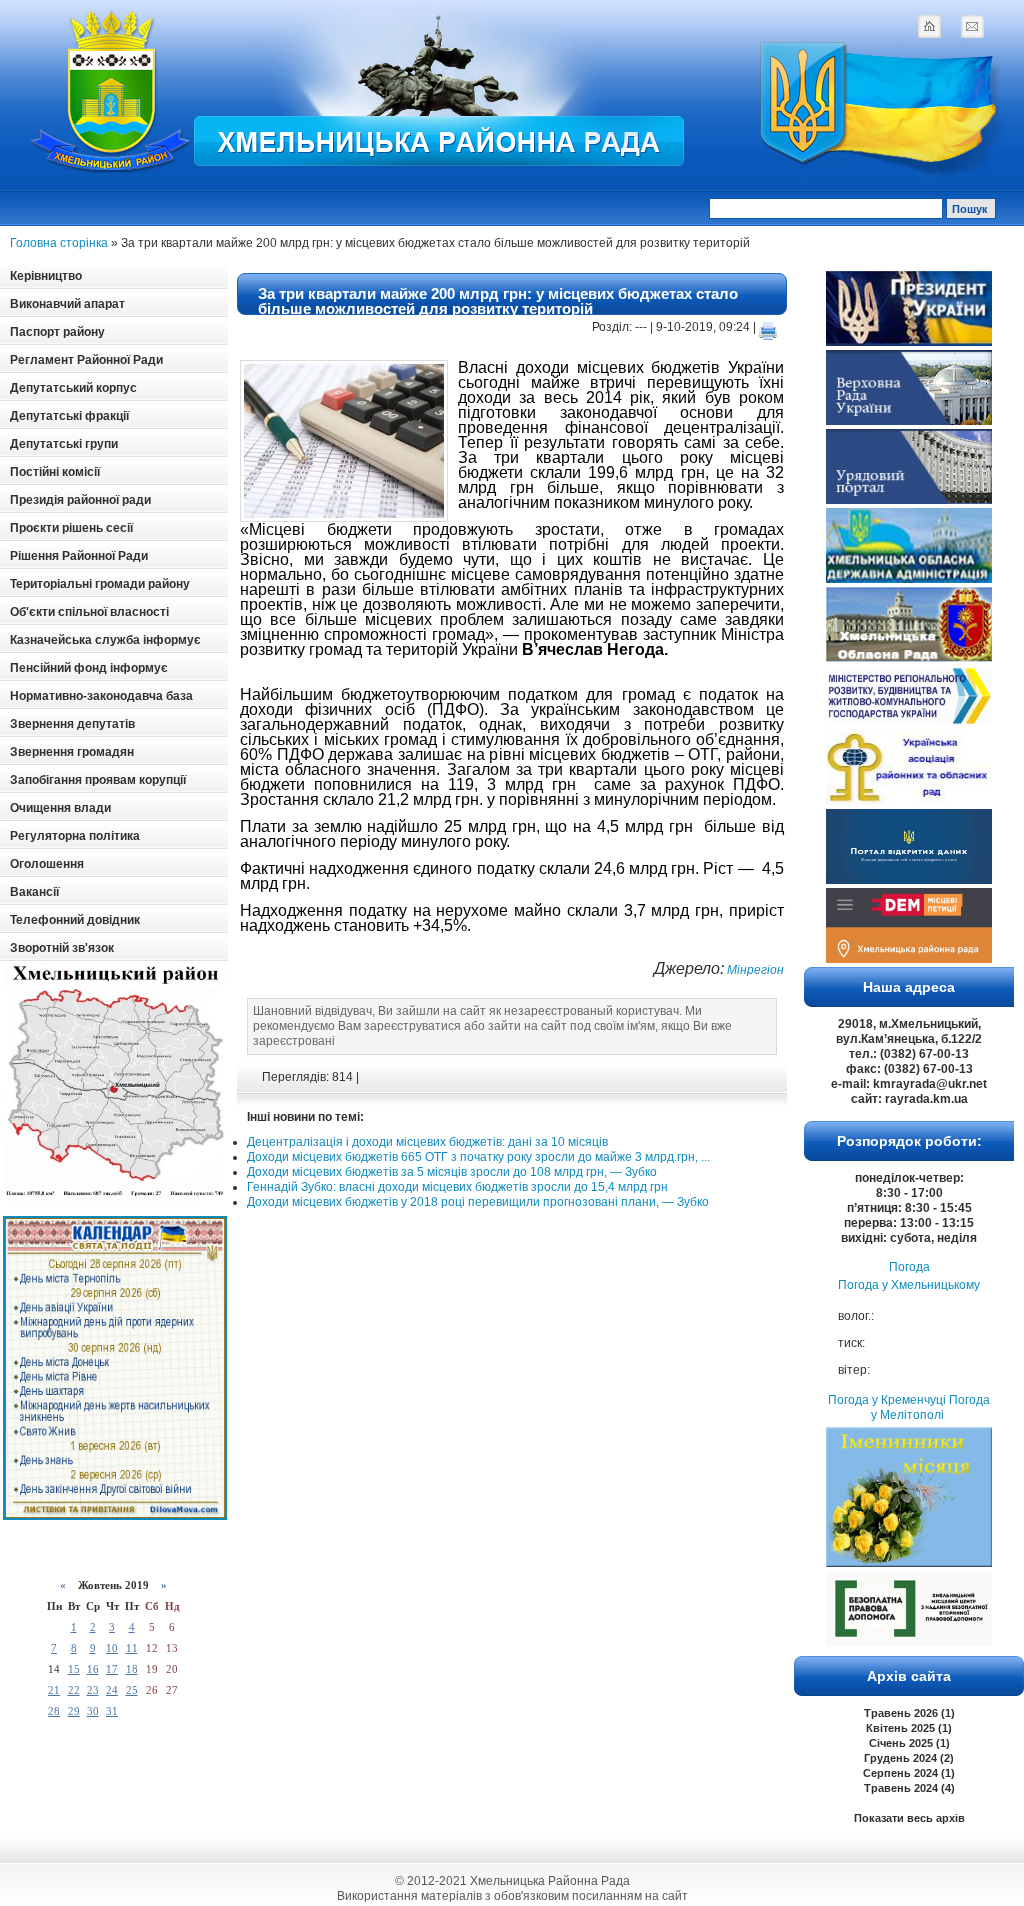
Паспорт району (57, 332)
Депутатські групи (64, 444)
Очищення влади (60, 808)
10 (112, 1648)
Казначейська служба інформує (105, 640)
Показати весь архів (909, 1818)
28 (54, 1711)
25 (132, 1690)
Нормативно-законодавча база (101, 696)
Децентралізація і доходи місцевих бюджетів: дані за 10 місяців (427, 1142)
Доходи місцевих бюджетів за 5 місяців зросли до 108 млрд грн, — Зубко (452, 1172)
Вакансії (34, 892)
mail (972, 26)
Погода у (909, 1285)
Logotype (112, 91)
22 (74, 1690)
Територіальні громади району (100, 584)
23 (93, 1690)
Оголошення (47, 864)
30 (93, 1711)
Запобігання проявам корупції (98, 780)
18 (132, 1669)
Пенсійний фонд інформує (89, 668)
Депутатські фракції (69, 416)
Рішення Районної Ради (79, 556)
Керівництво (46, 276)
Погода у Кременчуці (887, 1400)
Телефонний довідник (75, 920)
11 (132, 1648)
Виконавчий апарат (67, 304)
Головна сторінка (59, 243)
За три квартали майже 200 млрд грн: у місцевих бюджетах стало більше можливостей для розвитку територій (498, 301)
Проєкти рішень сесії (71, 528)
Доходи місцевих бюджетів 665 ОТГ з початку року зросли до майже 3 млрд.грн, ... (478, 1157)
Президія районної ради (80, 500)
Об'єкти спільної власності (89, 612)
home (929, 26)
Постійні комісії (55, 472)
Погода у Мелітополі (930, 1407)
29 (74, 1711)
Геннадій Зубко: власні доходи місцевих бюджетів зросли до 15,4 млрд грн (457, 1187)
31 (112, 1711)
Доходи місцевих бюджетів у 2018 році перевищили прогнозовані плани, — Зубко (478, 1202)
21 (54, 1690)
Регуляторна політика (75, 836)
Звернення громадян (72, 752)
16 (93, 1669)
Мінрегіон (754, 970)
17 (112, 1669)
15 (74, 1669)
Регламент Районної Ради (86, 360)
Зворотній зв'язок (62, 948)
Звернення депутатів (72, 724)
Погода (909, 1267)
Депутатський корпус (73, 388)
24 (112, 1690)
